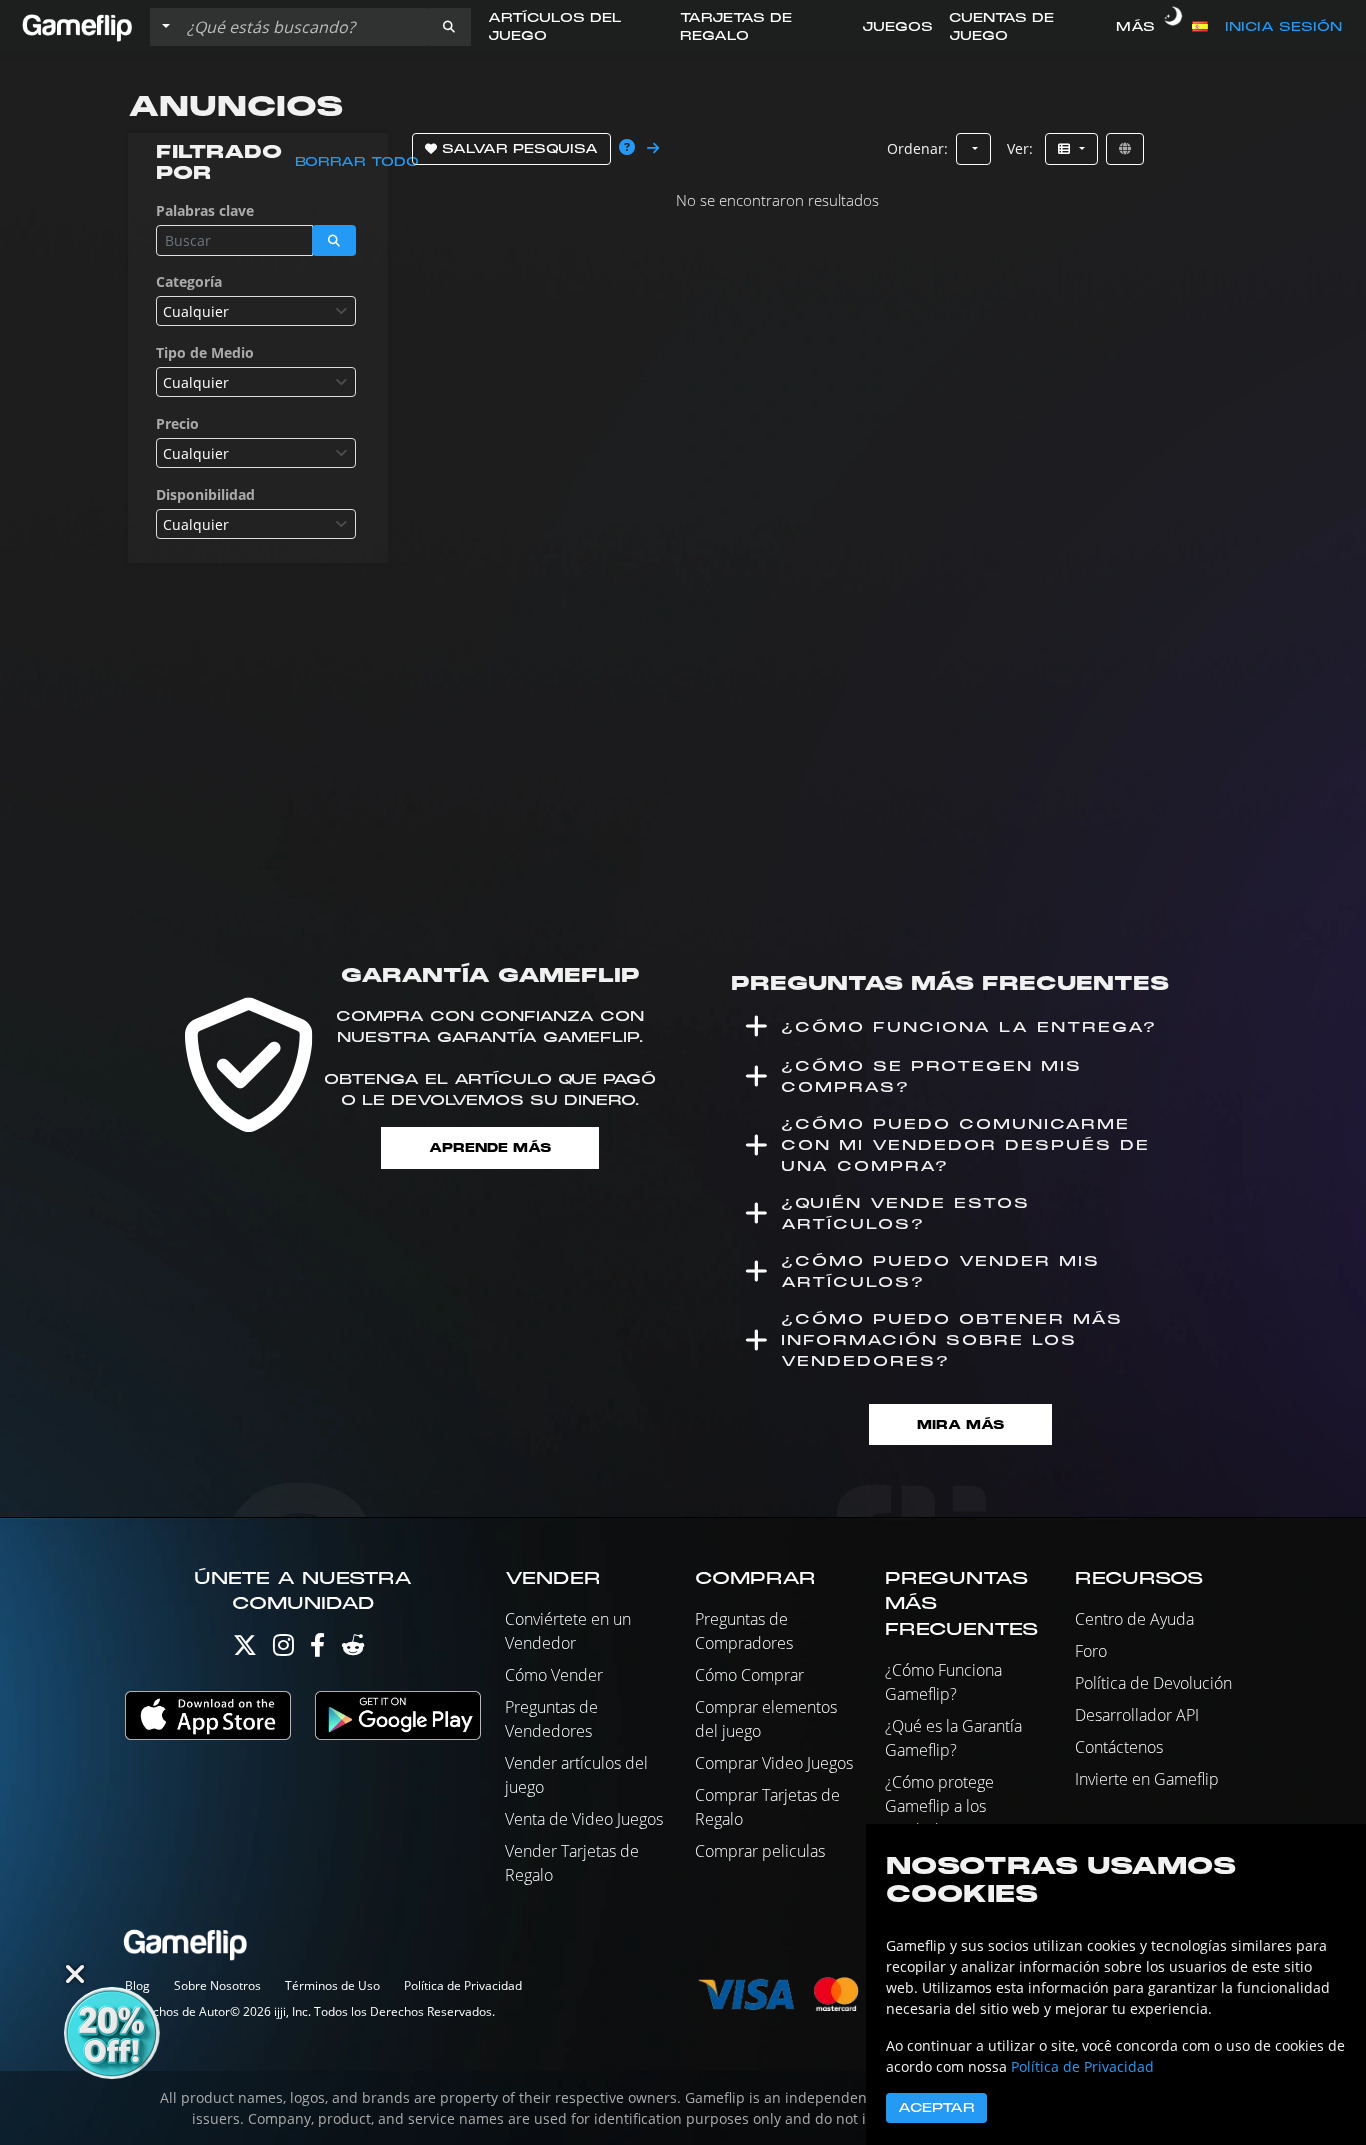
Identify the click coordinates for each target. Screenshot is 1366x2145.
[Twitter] (245, 1649)
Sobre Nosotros (217, 1985)
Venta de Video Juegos (584, 1819)
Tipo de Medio (205, 352)
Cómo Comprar (749, 1675)
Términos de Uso (332, 1985)
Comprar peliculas (760, 1851)
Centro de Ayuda (1134, 1619)
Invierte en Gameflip (1147, 1779)
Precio (177, 423)
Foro (1091, 1651)
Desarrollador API (1137, 1715)
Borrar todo (357, 162)
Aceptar (936, 2108)
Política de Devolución (1153, 1683)
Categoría (189, 281)
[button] (449, 27)
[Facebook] (317, 1649)
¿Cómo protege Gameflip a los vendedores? (939, 1806)
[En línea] (1125, 149)
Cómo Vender (554, 1675)
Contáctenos (1119, 1747)
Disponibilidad (205, 494)
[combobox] (256, 311)
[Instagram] (283, 1649)
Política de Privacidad (463, 1985)
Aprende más (490, 1147)
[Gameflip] (77, 25)
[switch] (1173, 27)
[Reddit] (353, 1649)
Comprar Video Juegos (774, 1763)
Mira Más (960, 1424)
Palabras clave (205, 210)
